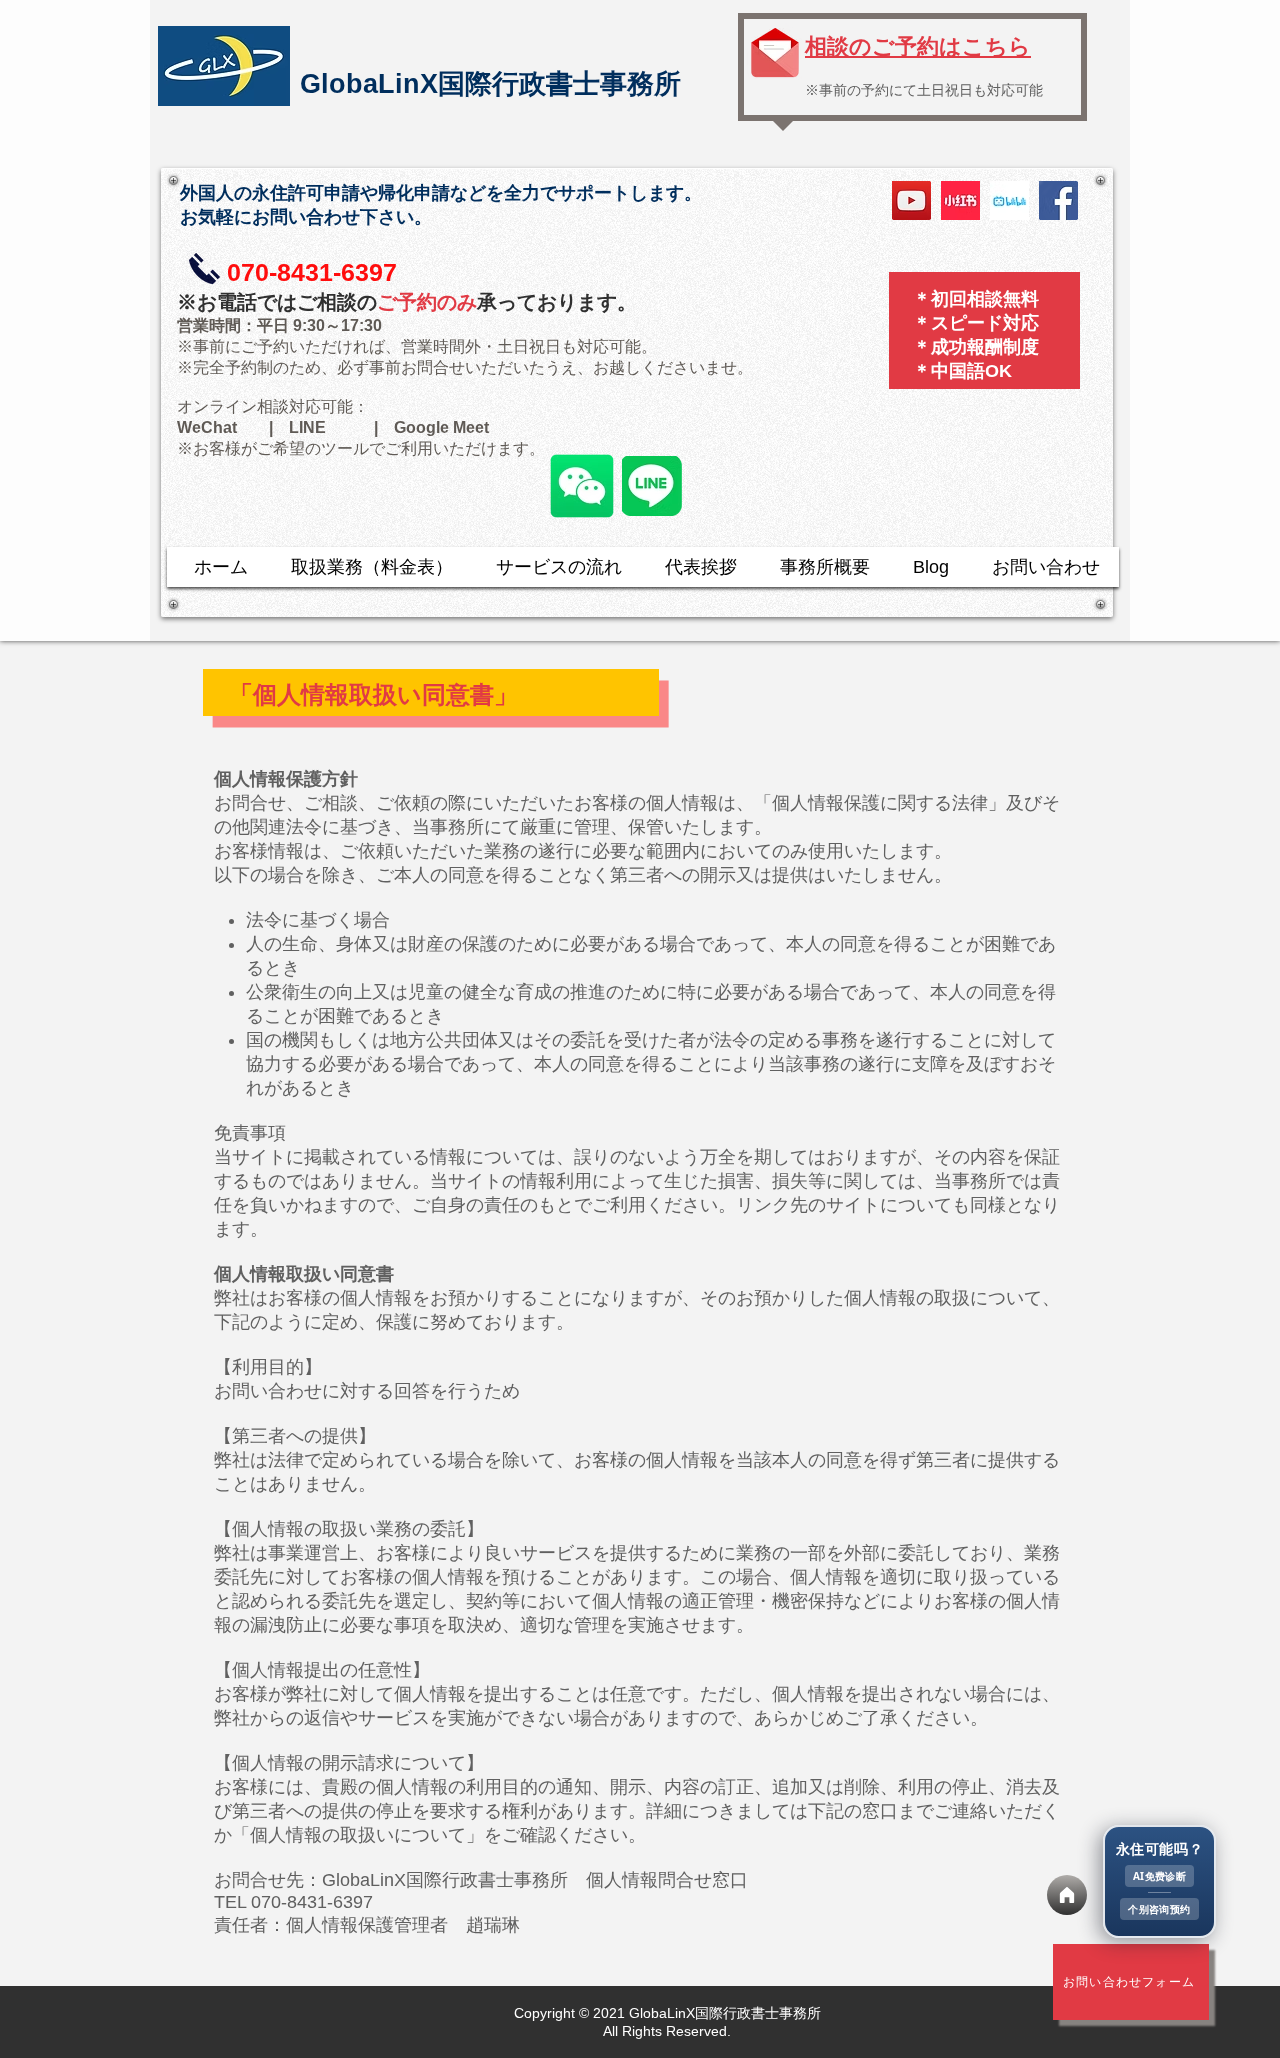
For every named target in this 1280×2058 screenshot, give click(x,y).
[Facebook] (1058, 200)
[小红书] (960, 200)
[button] (1159, 1882)
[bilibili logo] (1009, 200)
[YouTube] (911, 200)
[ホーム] (1067, 1895)
